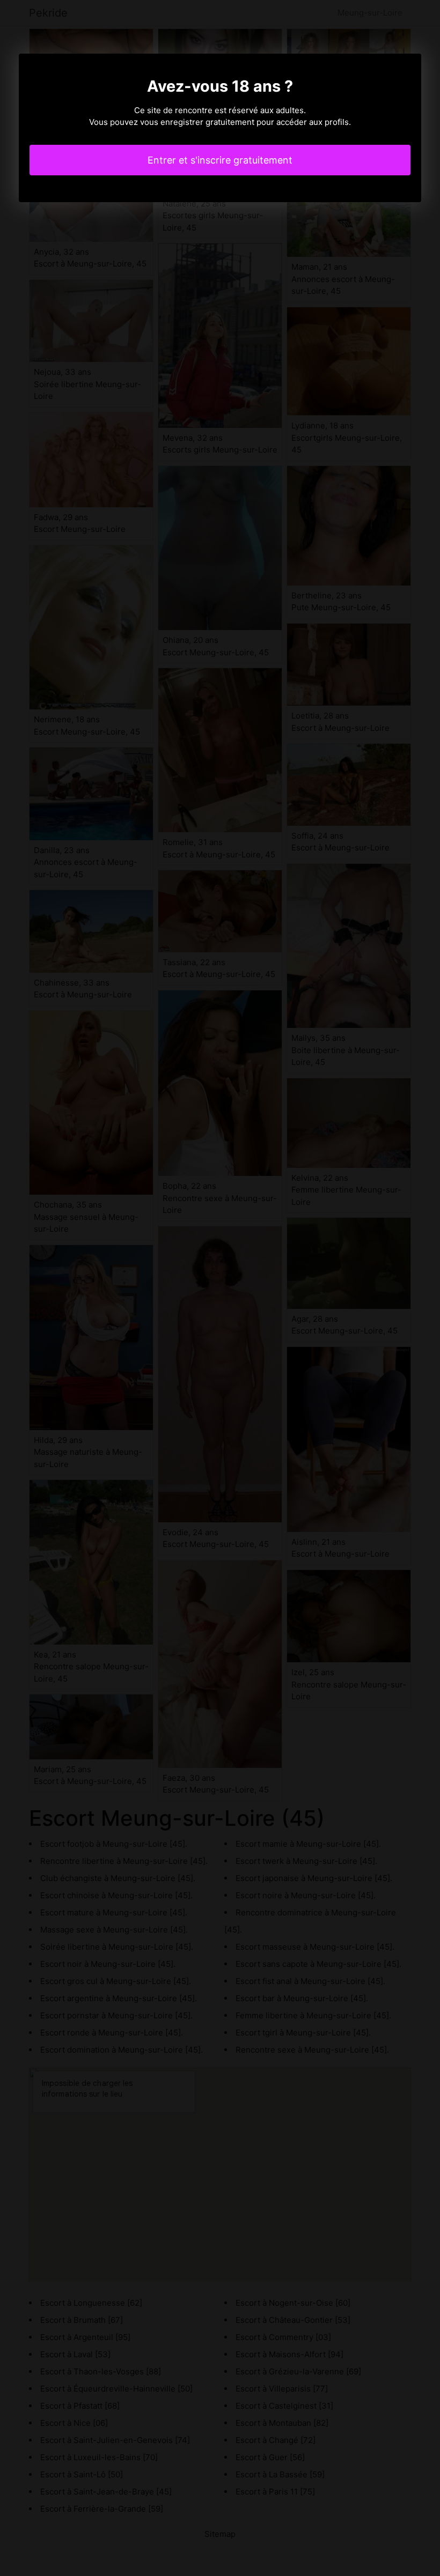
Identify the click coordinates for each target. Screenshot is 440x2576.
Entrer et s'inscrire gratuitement (220, 160)
